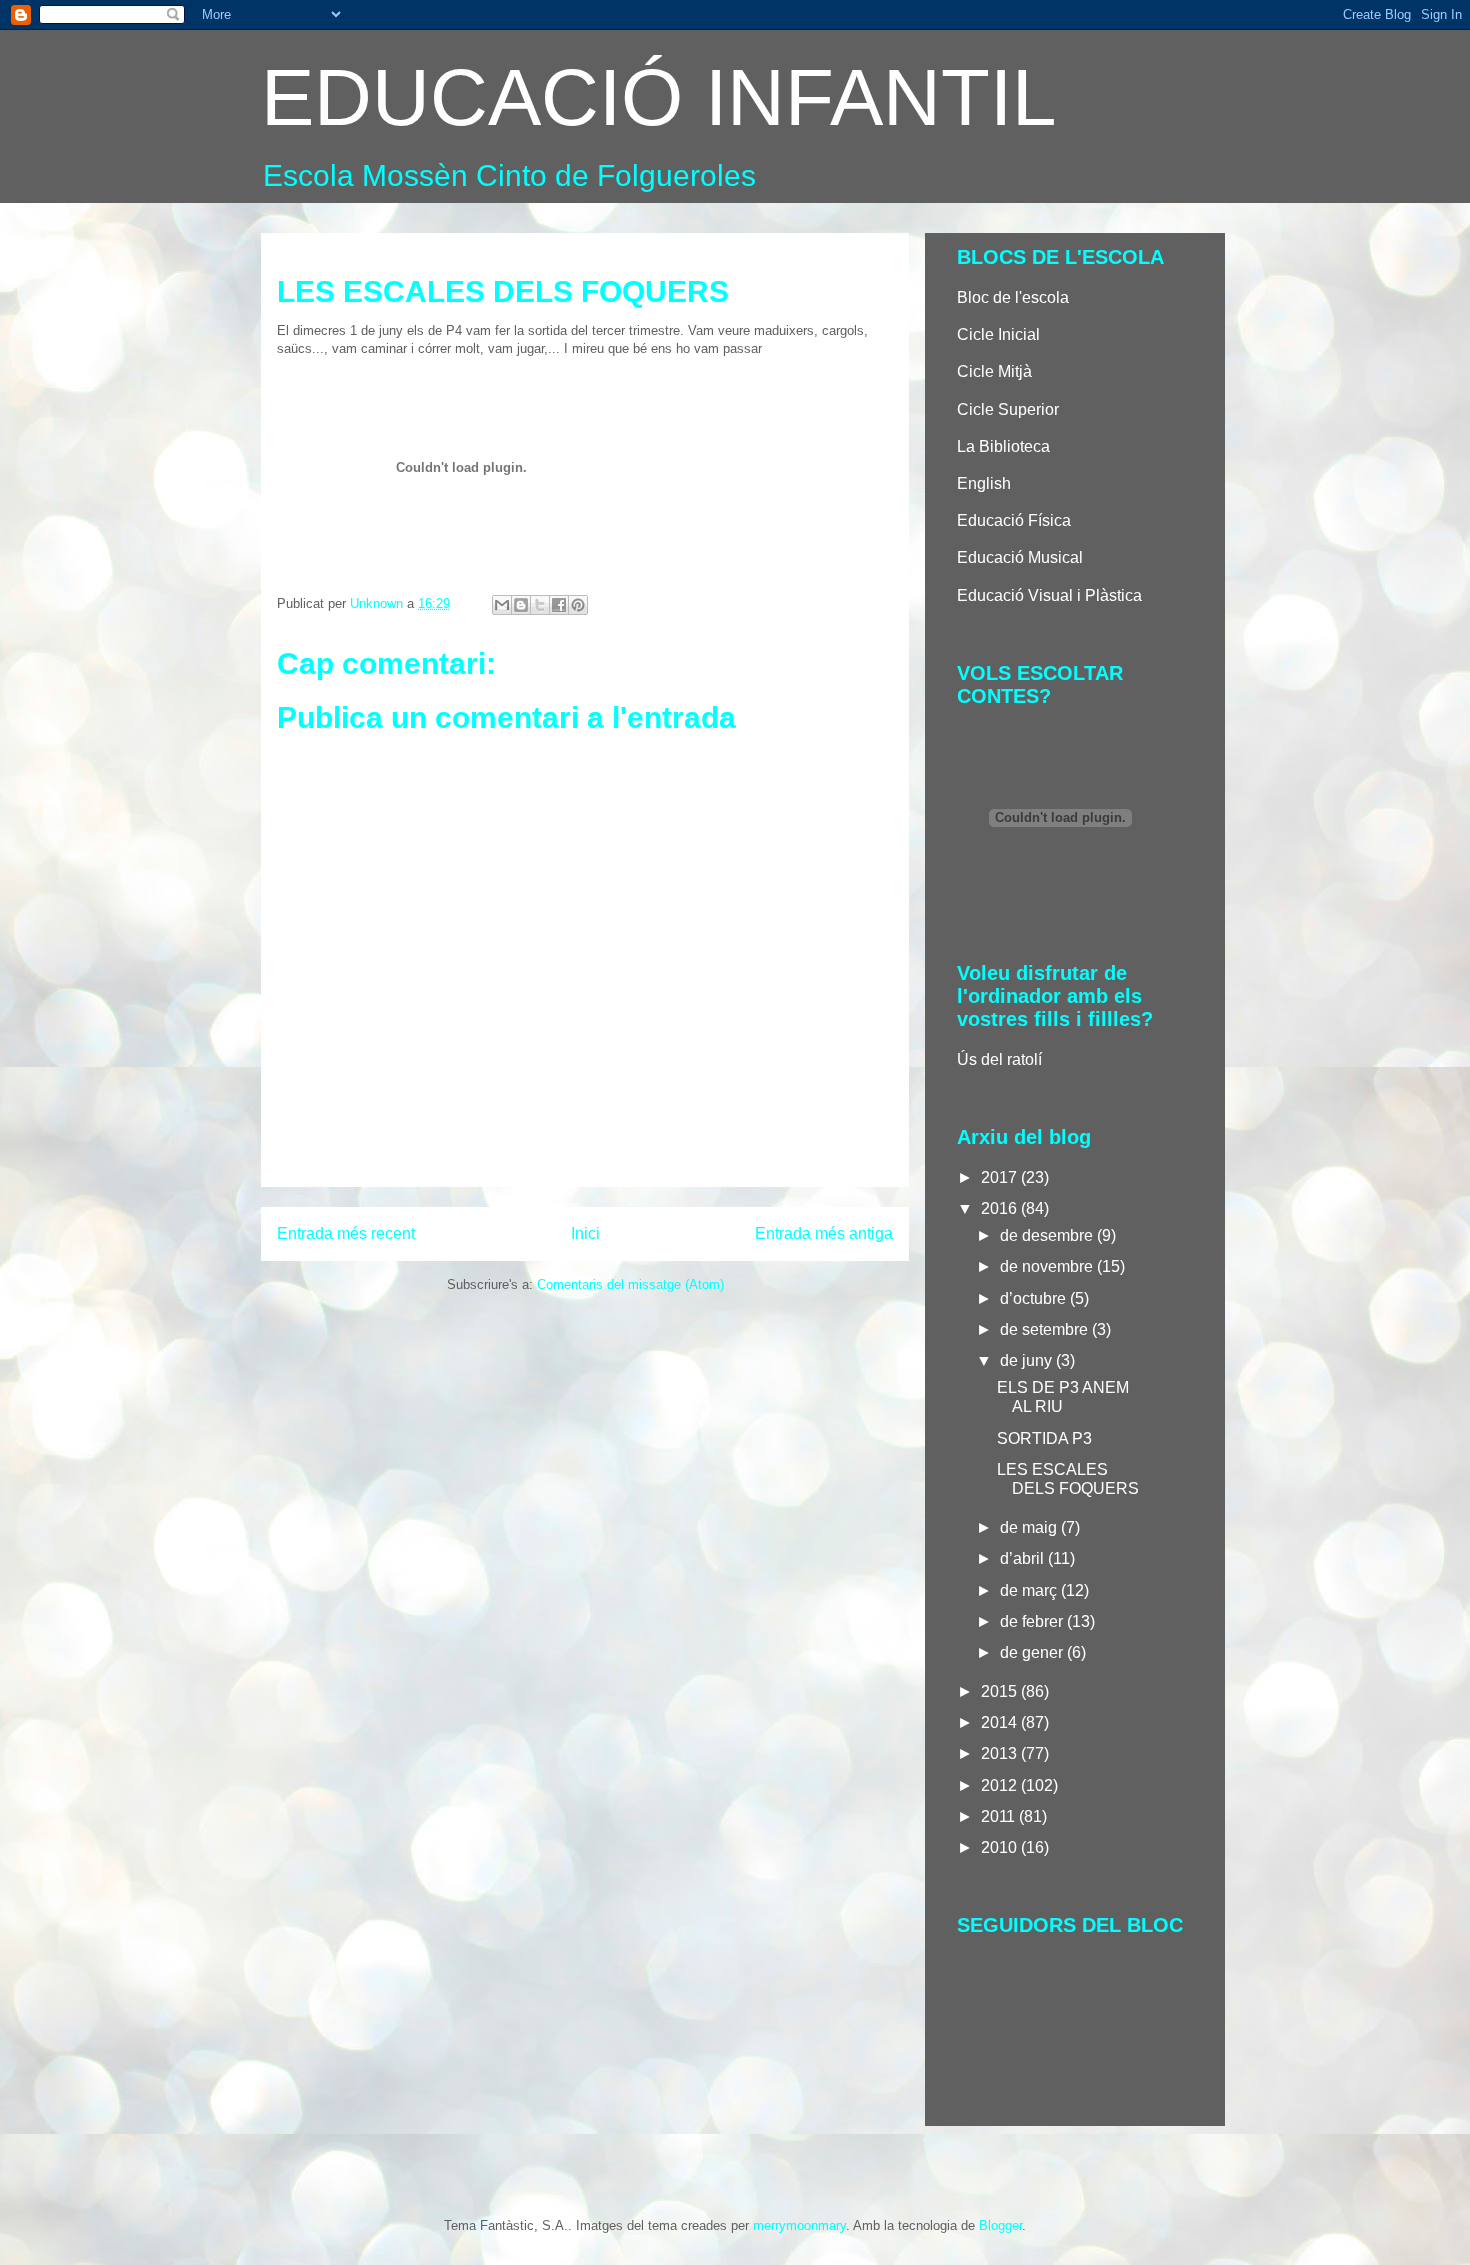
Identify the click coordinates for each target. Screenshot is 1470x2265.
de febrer (1033, 1621)
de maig (1030, 1527)
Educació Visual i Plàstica (1049, 595)
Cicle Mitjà (994, 371)
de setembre (1046, 1329)
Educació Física (1014, 520)
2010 (1001, 1847)
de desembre (1048, 1235)
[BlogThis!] (521, 605)
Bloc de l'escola (1013, 297)
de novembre (1048, 1266)
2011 (1000, 1816)
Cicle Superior (1008, 409)
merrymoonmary (799, 2225)
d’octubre (1035, 1298)
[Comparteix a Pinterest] (578, 605)
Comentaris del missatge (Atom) (630, 1284)
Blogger (1000, 2225)
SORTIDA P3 (1044, 1438)
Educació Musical (1020, 557)
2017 (1001, 1177)
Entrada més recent (346, 1233)
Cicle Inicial (998, 334)
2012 (1001, 1785)
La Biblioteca (1003, 446)
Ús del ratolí (999, 1059)
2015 (1001, 1691)
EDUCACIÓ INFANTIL (659, 97)
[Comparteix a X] (540, 605)
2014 (1001, 1722)
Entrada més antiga (824, 1233)
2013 (1001, 1753)
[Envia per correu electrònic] (502, 605)
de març (1030, 1590)
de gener (1033, 1652)
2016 (1001, 1208)
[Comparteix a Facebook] (559, 605)
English (984, 483)
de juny (1028, 1360)
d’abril (1024, 1558)
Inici (585, 1233)
